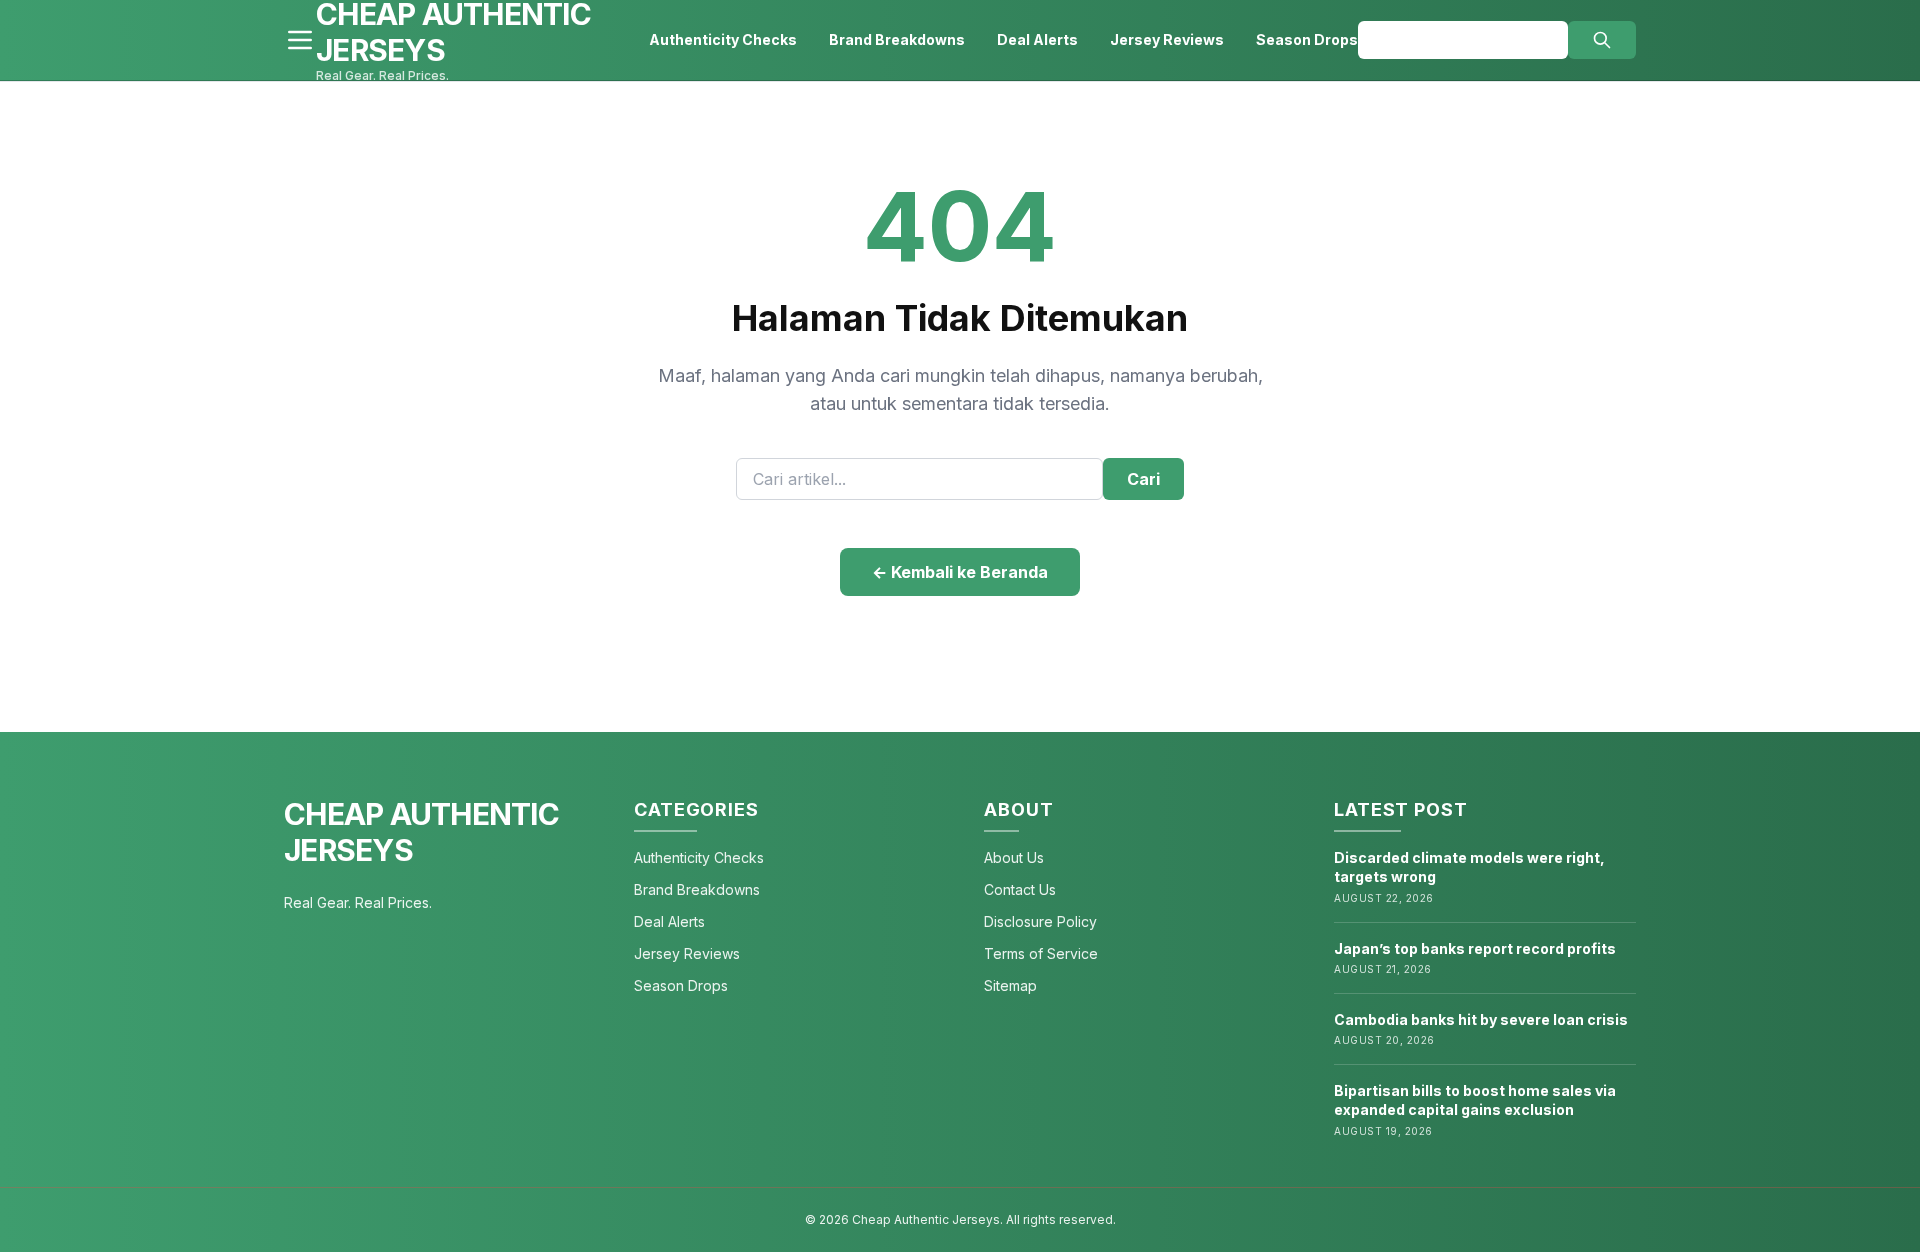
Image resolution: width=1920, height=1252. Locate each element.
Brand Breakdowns (897, 39)
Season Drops (1307, 39)
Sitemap (1010, 985)
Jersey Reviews (1167, 39)
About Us (1014, 857)
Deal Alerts (1037, 39)
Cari (1143, 479)
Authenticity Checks (723, 39)
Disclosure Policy (1040, 921)
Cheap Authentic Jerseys (421, 832)
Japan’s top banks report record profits (1475, 948)
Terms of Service (1041, 953)
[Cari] (1602, 40)
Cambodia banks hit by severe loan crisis (1481, 1019)
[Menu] (300, 40)
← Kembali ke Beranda (960, 572)
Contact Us (1020, 889)
